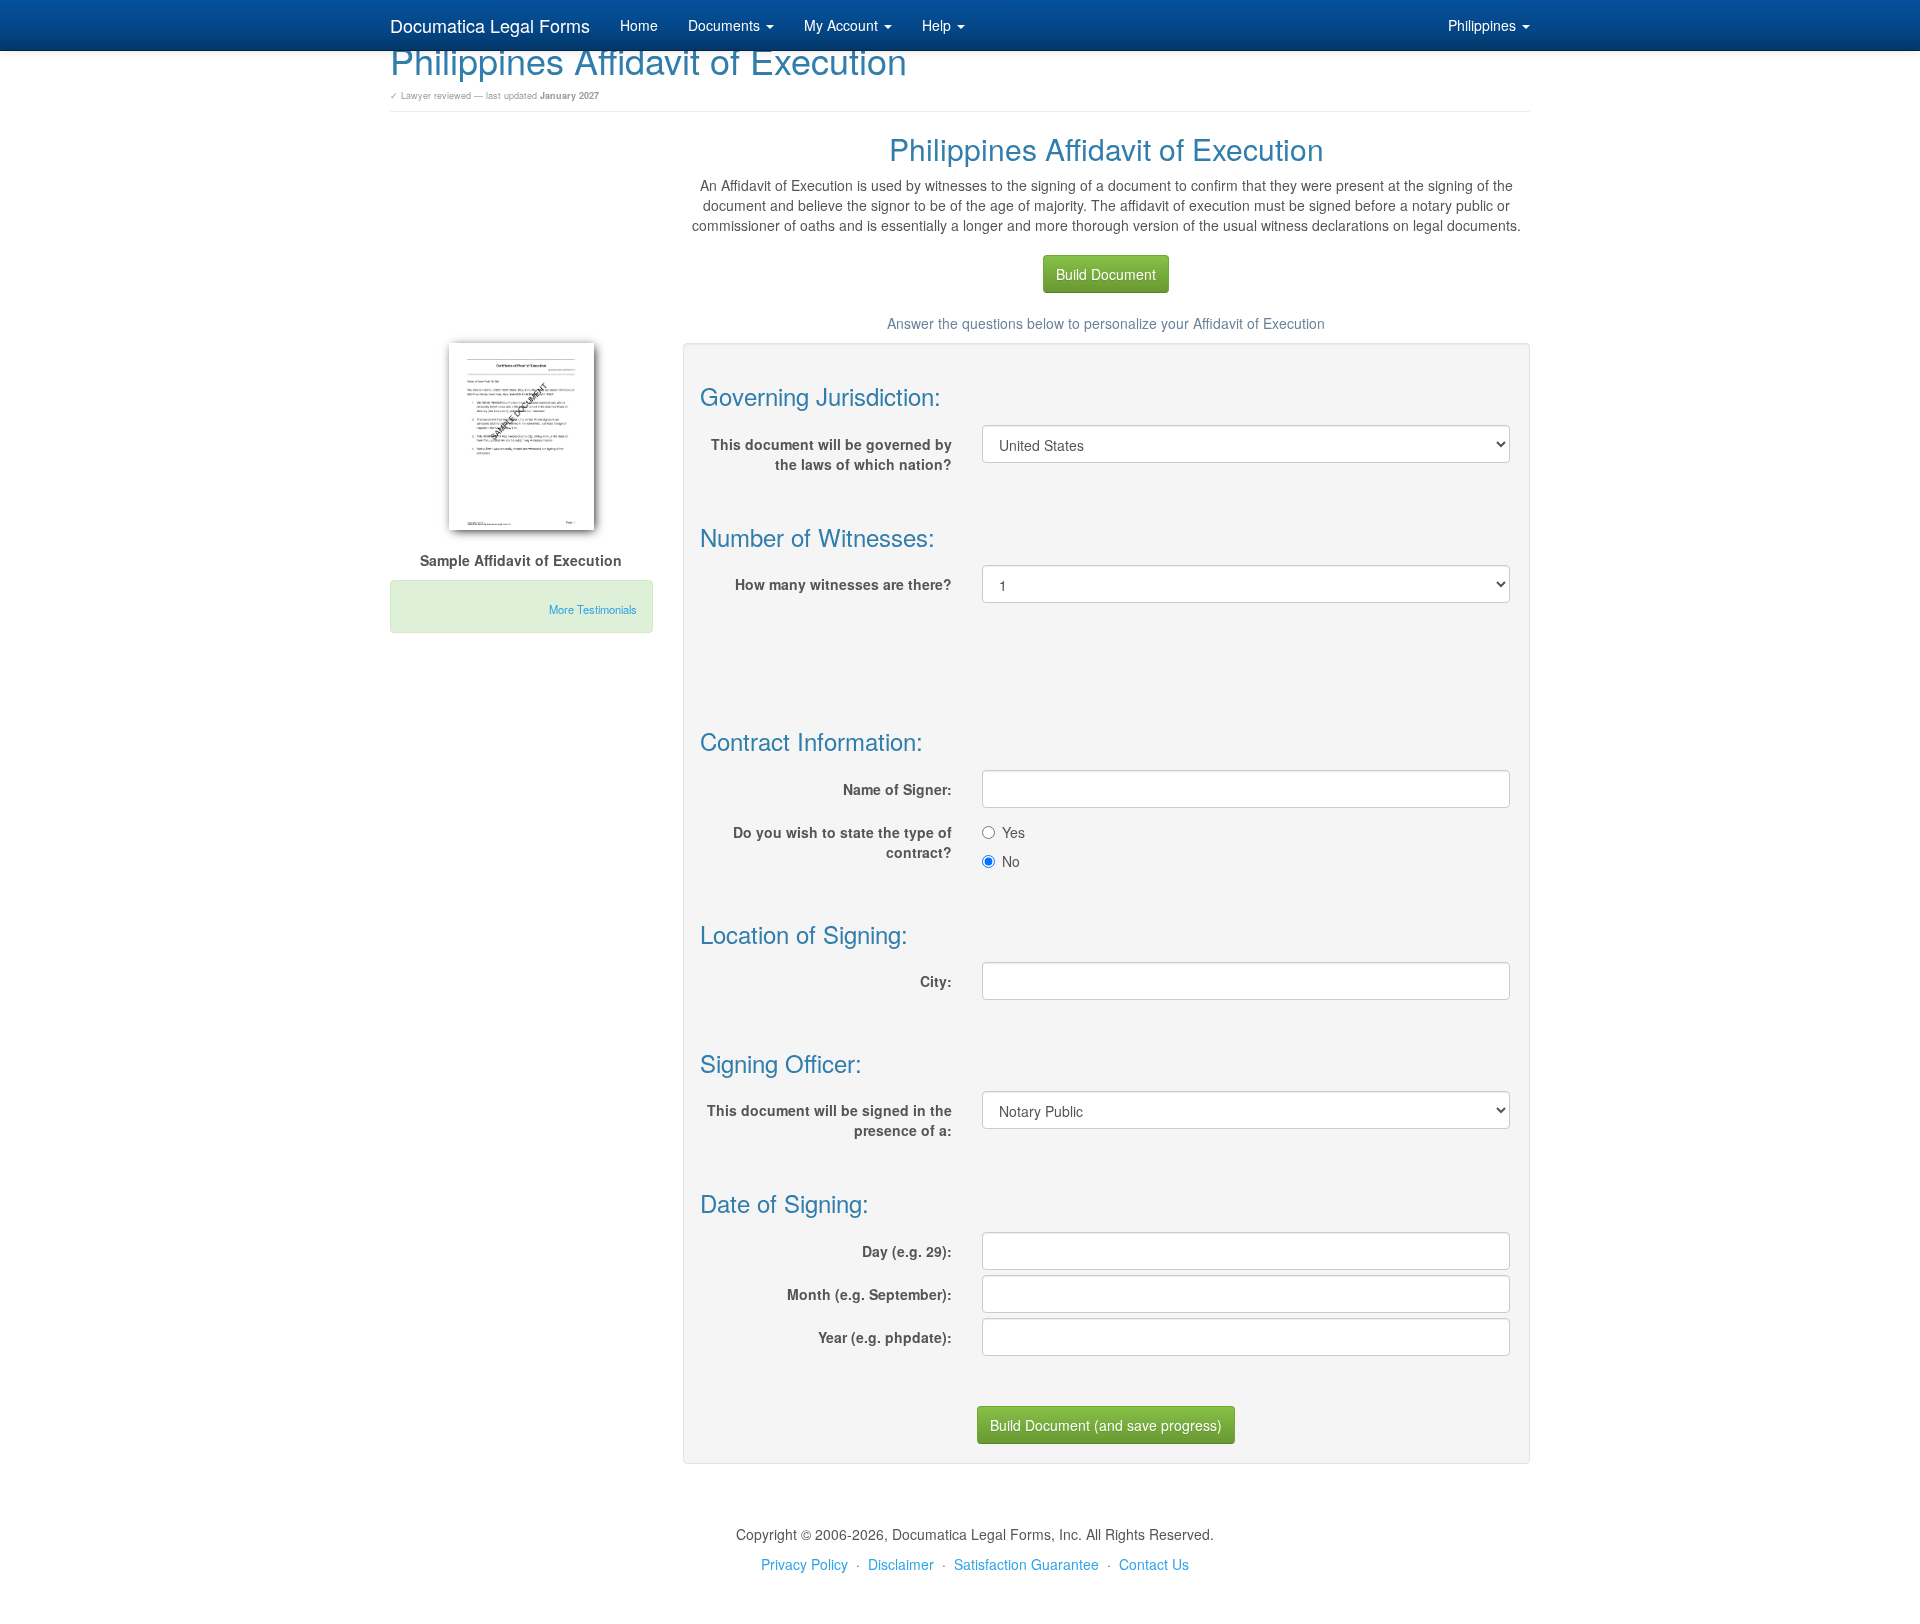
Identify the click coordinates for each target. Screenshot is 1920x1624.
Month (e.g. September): (869, 1294)
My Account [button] (843, 25)
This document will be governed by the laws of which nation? (831, 454)
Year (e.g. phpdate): (885, 1337)
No (1011, 861)
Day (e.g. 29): (907, 1251)
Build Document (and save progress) (1106, 1425)
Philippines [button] (1484, 25)
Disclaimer (901, 1564)
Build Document (1106, 274)
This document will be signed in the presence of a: (829, 1120)
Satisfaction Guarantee (1026, 1564)
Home (639, 25)
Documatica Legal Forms (490, 25)
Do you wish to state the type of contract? (842, 842)
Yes (1013, 832)
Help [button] (938, 25)
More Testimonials (593, 609)
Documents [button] (726, 25)
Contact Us (1154, 1564)
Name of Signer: (897, 789)
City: (936, 981)
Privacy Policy (804, 1564)
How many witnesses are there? (843, 584)
